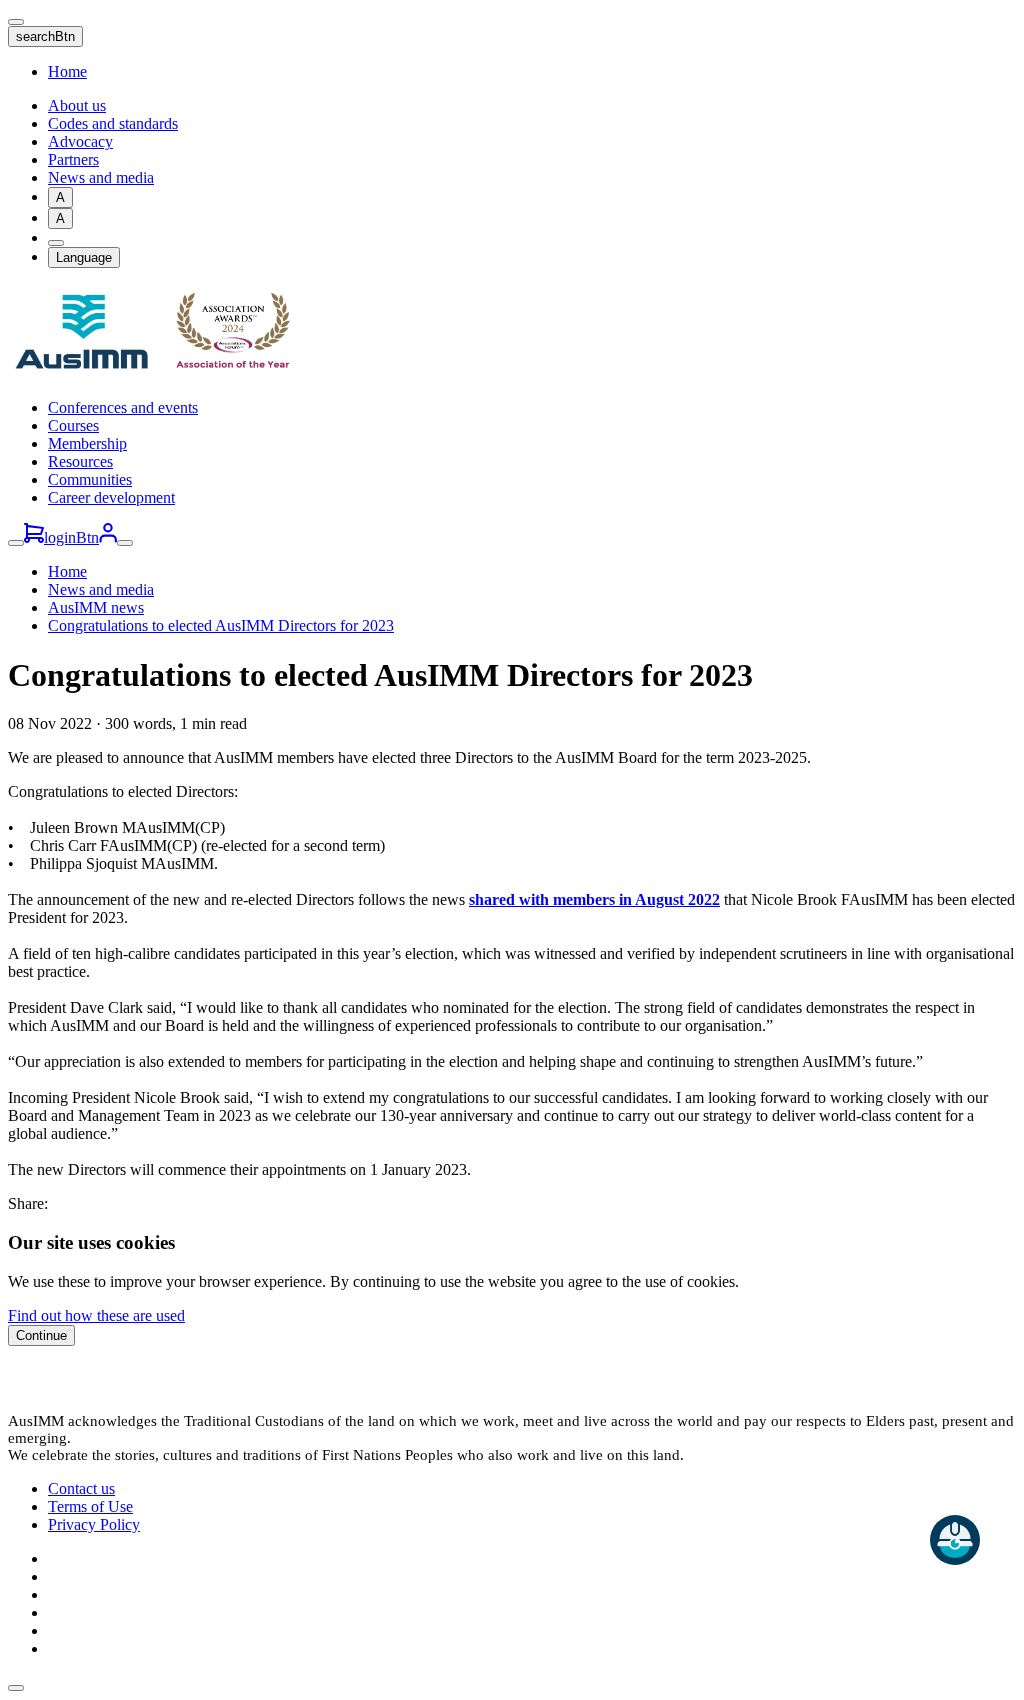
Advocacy (80, 141)
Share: (28, 1203)
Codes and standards (113, 123)
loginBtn (71, 537)
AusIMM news (96, 607)
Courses (73, 425)
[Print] (56, 243)
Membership (87, 443)
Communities (90, 479)
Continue (41, 1335)
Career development (111, 497)
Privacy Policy (94, 1524)
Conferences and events (123, 407)
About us (77, 105)
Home (67, 71)
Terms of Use (90, 1506)
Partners (73, 159)
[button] (16, 1688)
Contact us (81, 1488)
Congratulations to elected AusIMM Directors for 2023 (221, 625)
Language (84, 257)
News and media (101, 177)
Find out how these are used (96, 1315)
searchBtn (45, 36)
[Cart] (34, 537)
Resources (80, 461)
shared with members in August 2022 (594, 899)
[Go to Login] (108, 537)
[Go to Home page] (158, 373)
